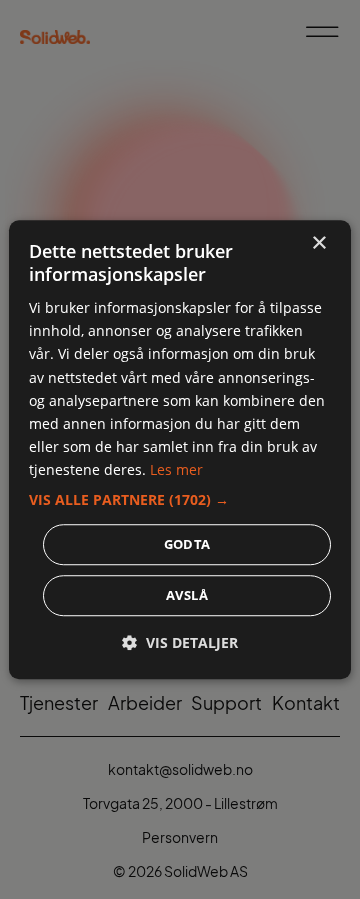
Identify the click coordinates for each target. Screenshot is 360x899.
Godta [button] (187, 544)
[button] (180, 500)
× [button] (318, 243)
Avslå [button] (187, 595)
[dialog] (180, 450)
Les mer (176, 469)
